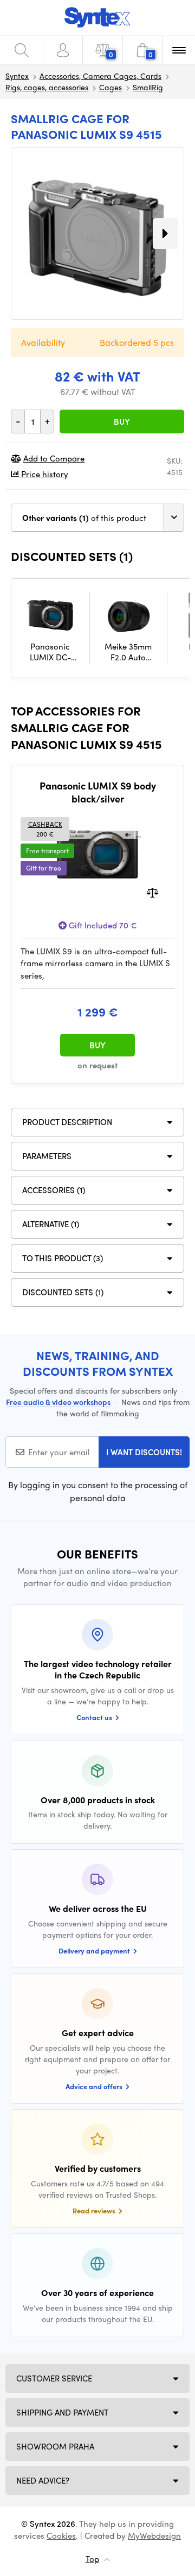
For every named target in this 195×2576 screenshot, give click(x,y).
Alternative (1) (51, 1224)
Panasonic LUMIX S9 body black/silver (98, 792)
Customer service (54, 2378)
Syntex (17, 76)
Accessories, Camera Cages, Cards (100, 76)
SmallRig (148, 87)
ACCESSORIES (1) (54, 1190)
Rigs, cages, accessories (47, 87)
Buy (122, 421)
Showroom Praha (55, 2446)
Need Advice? (43, 2480)
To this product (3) (63, 1258)
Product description (67, 1122)
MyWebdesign (154, 2535)
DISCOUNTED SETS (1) (63, 1292)
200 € (45, 829)
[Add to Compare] (152, 891)
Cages (110, 87)
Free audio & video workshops (58, 1402)
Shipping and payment (62, 2412)
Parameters (47, 1156)
